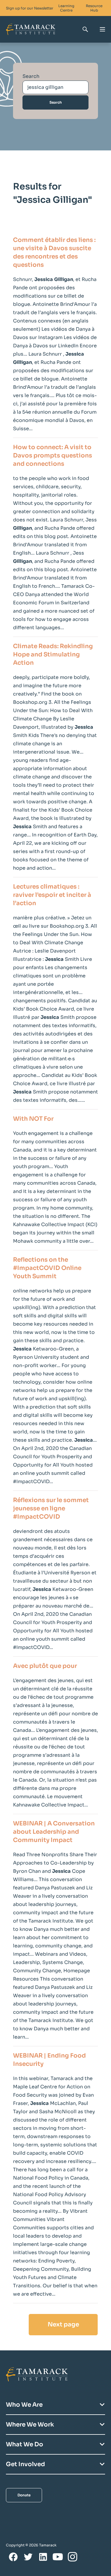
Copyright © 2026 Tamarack (31, 2545)
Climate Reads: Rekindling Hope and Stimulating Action (53, 655)
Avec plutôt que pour (45, 1666)
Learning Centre (66, 8)
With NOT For (33, 1119)
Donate (24, 2495)
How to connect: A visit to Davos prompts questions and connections (53, 456)
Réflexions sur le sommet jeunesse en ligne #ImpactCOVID (51, 1508)
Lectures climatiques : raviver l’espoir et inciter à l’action (52, 895)
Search (31, 76)
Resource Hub (94, 8)
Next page (63, 2324)
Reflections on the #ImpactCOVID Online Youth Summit (47, 1268)
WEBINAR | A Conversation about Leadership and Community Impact (54, 1832)
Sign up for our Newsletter (30, 8)
